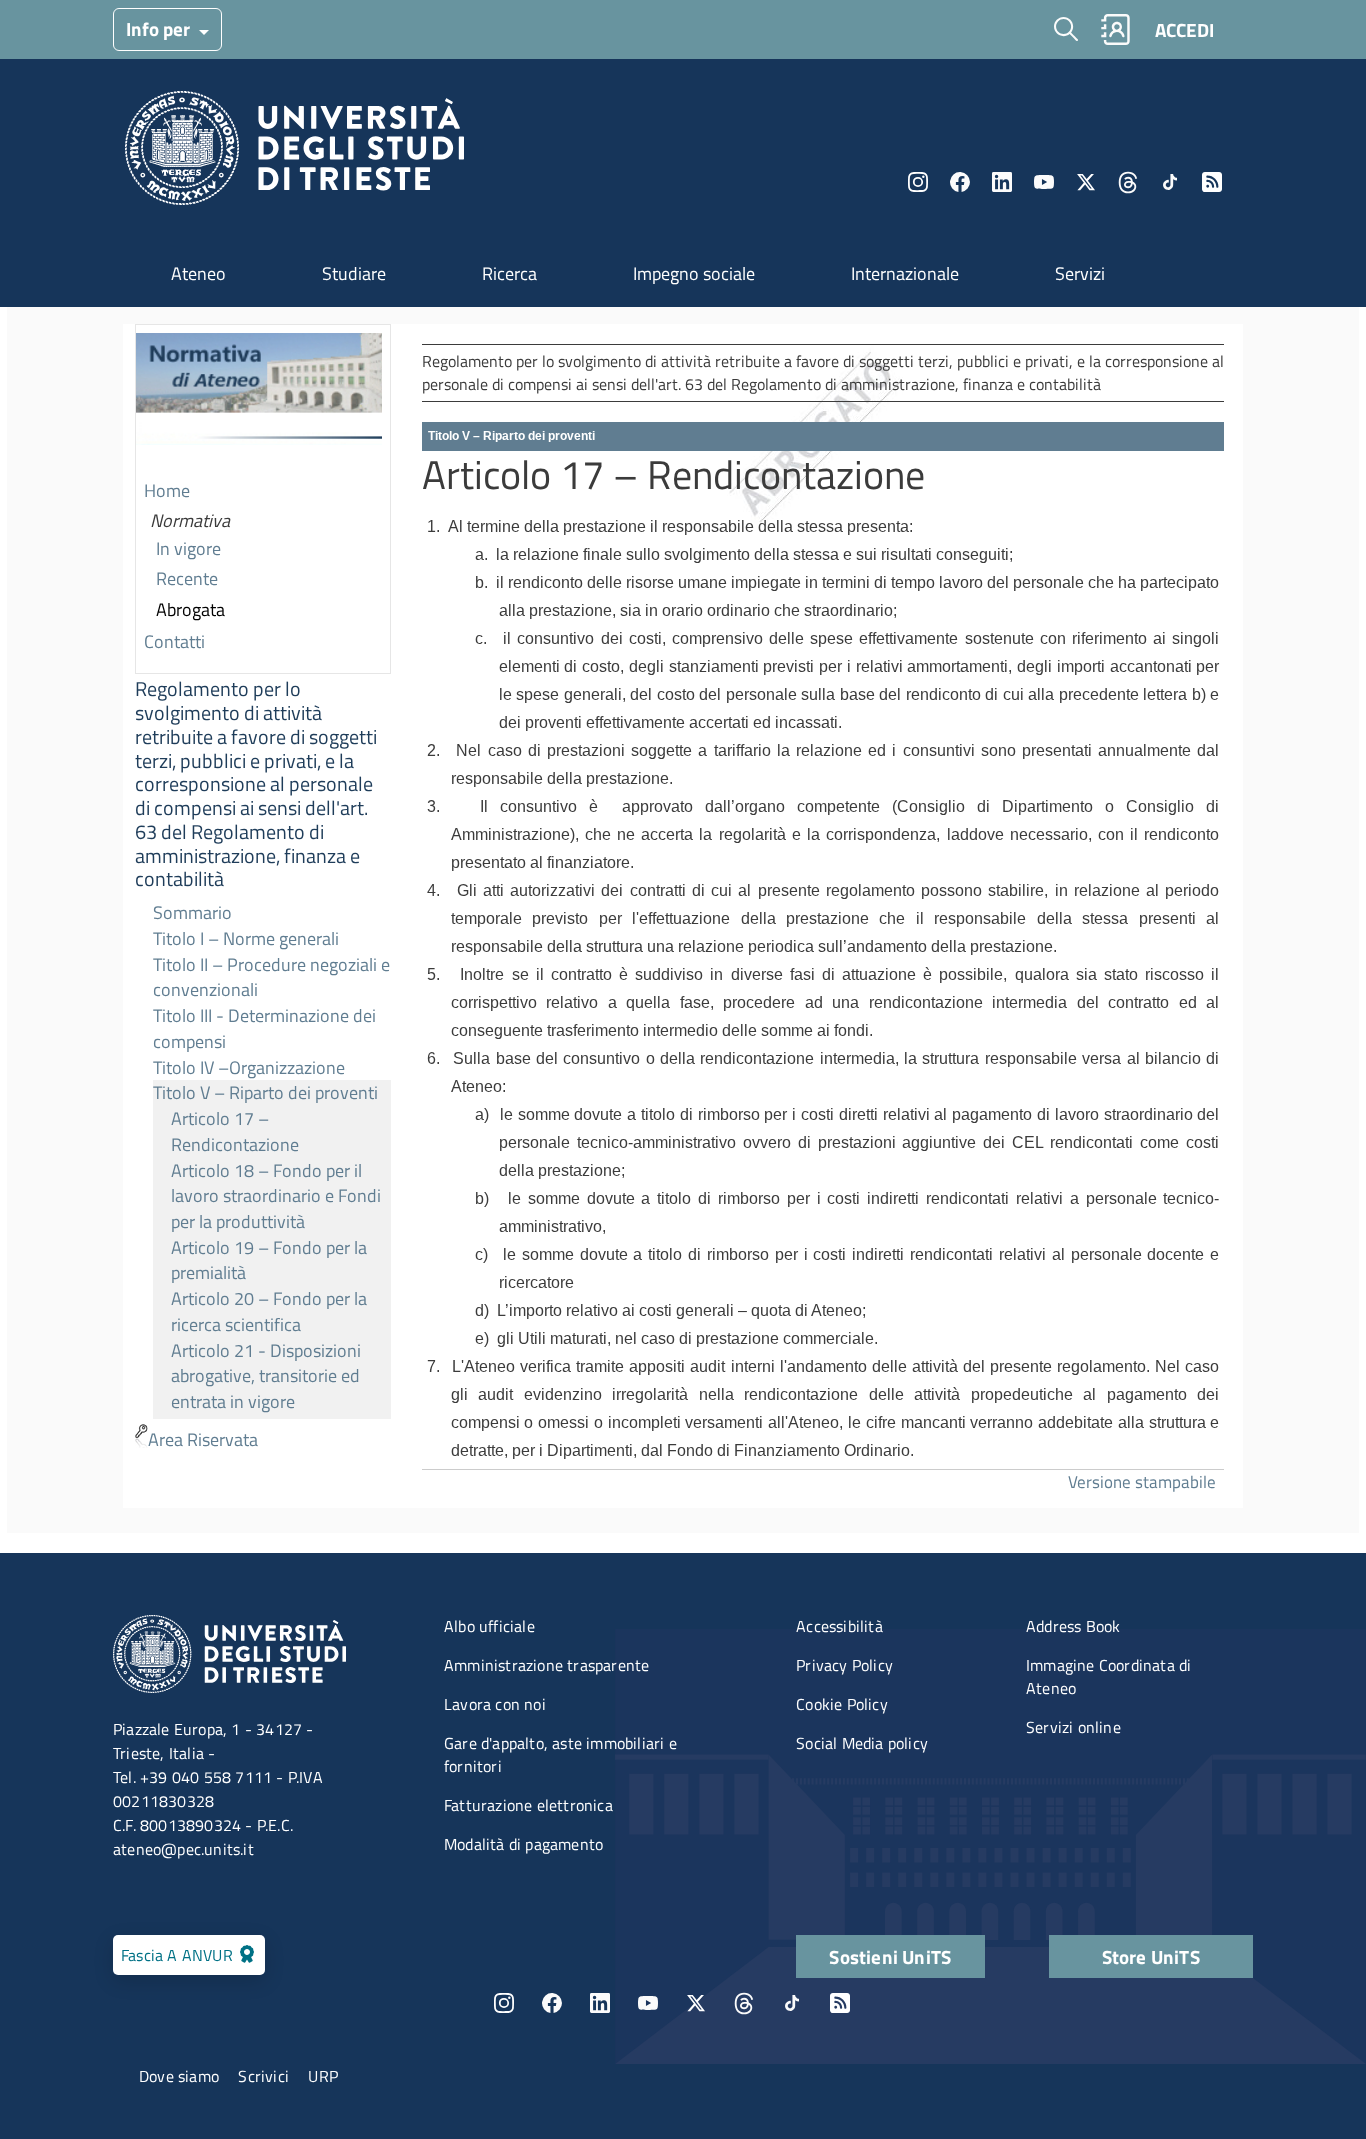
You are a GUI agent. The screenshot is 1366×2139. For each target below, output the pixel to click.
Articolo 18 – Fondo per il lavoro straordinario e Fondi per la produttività (276, 1196)
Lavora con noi (495, 1704)
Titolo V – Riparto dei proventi (265, 1092)
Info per (160, 28)
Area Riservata (203, 1439)
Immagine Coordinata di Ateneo (1108, 1676)
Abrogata (190, 609)
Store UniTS (1151, 1956)
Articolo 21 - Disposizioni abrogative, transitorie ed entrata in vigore (266, 1376)
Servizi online (1073, 1727)
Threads (1128, 182)
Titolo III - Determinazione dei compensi (264, 1028)
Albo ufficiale (489, 1626)
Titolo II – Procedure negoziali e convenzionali (271, 977)
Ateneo (198, 273)
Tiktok (1170, 182)
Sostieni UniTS (890, 1956)
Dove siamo (179, 2076)
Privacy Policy (844, 1665)
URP (323, 2076)
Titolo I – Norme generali (246, 938)
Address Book (1073, 1626)
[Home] (294, 153)
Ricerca (509, 273)
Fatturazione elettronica (528, 1805)
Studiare (354, 273)
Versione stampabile (1142, 1481)
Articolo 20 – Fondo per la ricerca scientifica (269, 1311)
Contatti (174, 641)
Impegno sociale (694, 273)
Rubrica (1115, 29)
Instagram (918, 182)
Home (167, 490)
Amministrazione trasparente (546, 1665)
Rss (1212, 182)
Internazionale (905, 273)
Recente (187, 578)
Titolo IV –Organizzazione (249, 1067)
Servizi (1080, 273)
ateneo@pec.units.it (183, 1849)
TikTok (792, 2003)
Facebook (960, 182)
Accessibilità (839, 1626)
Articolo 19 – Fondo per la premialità (269, 1260)
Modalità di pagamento (523, 1844)
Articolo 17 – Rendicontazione (235, 1131)
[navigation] (263, 890)
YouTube (1044, 182)
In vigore (188, 548)
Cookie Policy (842, 1704)
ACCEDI (1184, 29)
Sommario (192, 912)
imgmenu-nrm (259, 401)
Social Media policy (862, 1743)
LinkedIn (1002, 182)
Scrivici (263, 2076)
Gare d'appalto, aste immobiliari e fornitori (560, 1754)
